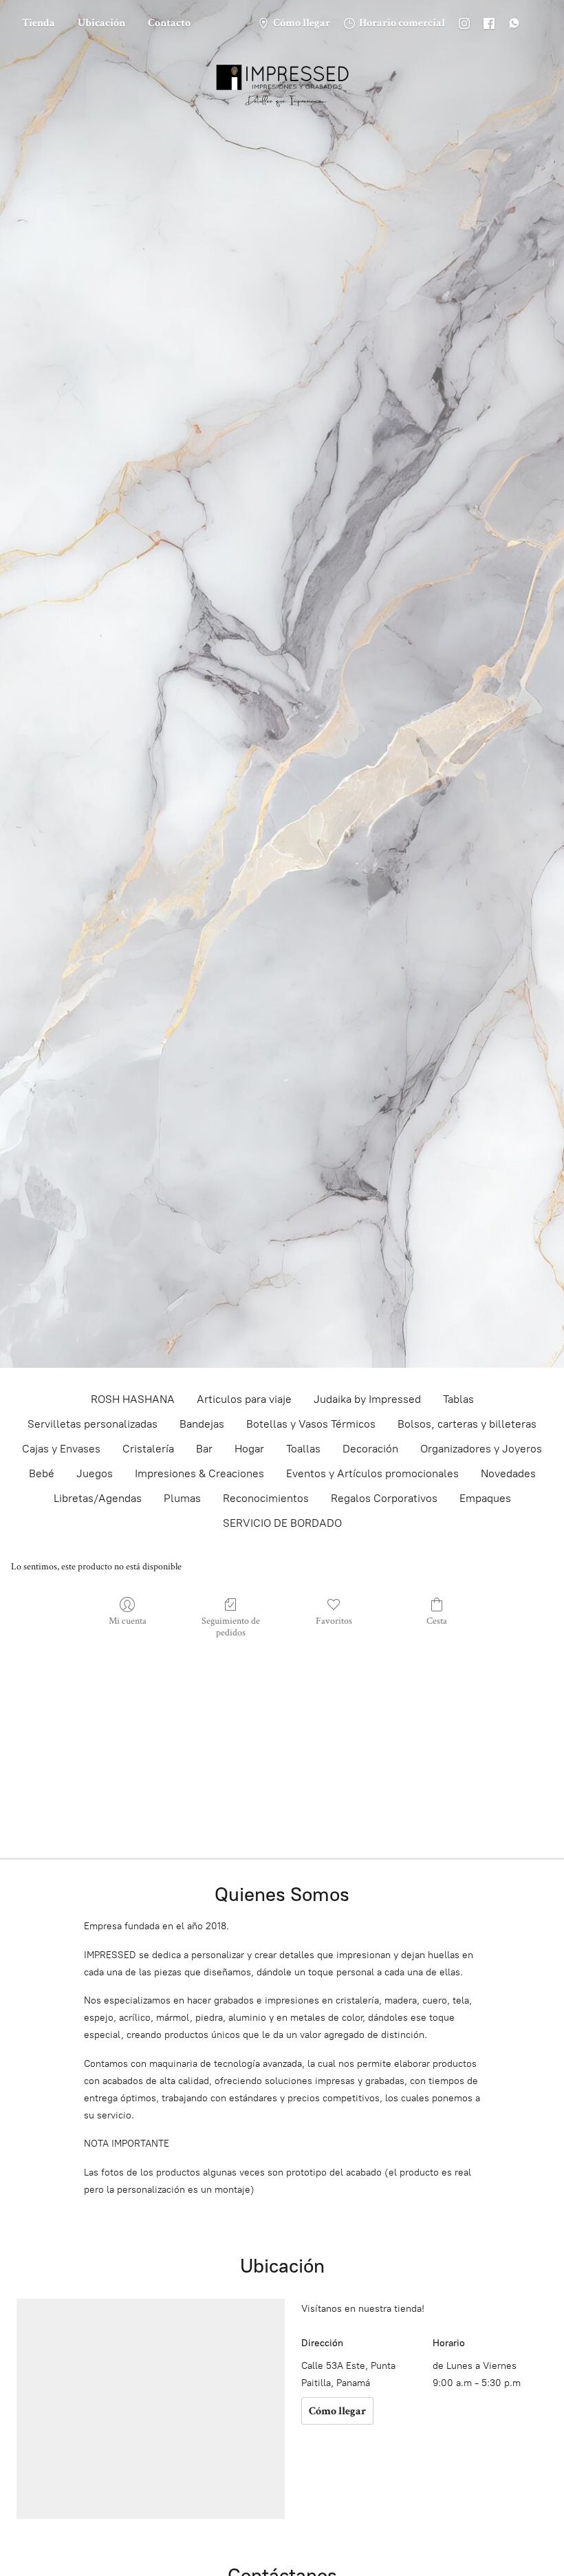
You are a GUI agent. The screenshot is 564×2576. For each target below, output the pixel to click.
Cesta (437, 1621)
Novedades (508, 1473)
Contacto (169, 23)
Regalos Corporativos (384, 1498)
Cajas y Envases (61, 1449)
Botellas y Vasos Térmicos (311, 1424)
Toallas (303, 1449)
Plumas (182, 1498)
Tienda (39, 23)
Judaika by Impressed (367, 1399)
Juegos (95, 1473)
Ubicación (101, 23)
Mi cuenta (128, 1621)
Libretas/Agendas (98, 1498)
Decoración (370, 1449)
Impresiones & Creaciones (199, 1473)
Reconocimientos (266, 1498)
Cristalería (148, 1449)
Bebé (42, 1473)
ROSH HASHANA (133, 1399)
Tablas (458, 1399)
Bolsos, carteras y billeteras (467, 1424)
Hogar (249, 1449)
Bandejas (202, 1424)
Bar (204, 1449)
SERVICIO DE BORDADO (282, 1523)
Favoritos (334, 1621)
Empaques (485, 1498)
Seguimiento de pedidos (231, 1627)
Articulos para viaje (244, 1399)
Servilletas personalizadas (93, 1424)
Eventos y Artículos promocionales (372, 1473)
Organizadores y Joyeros (481, 1449)
